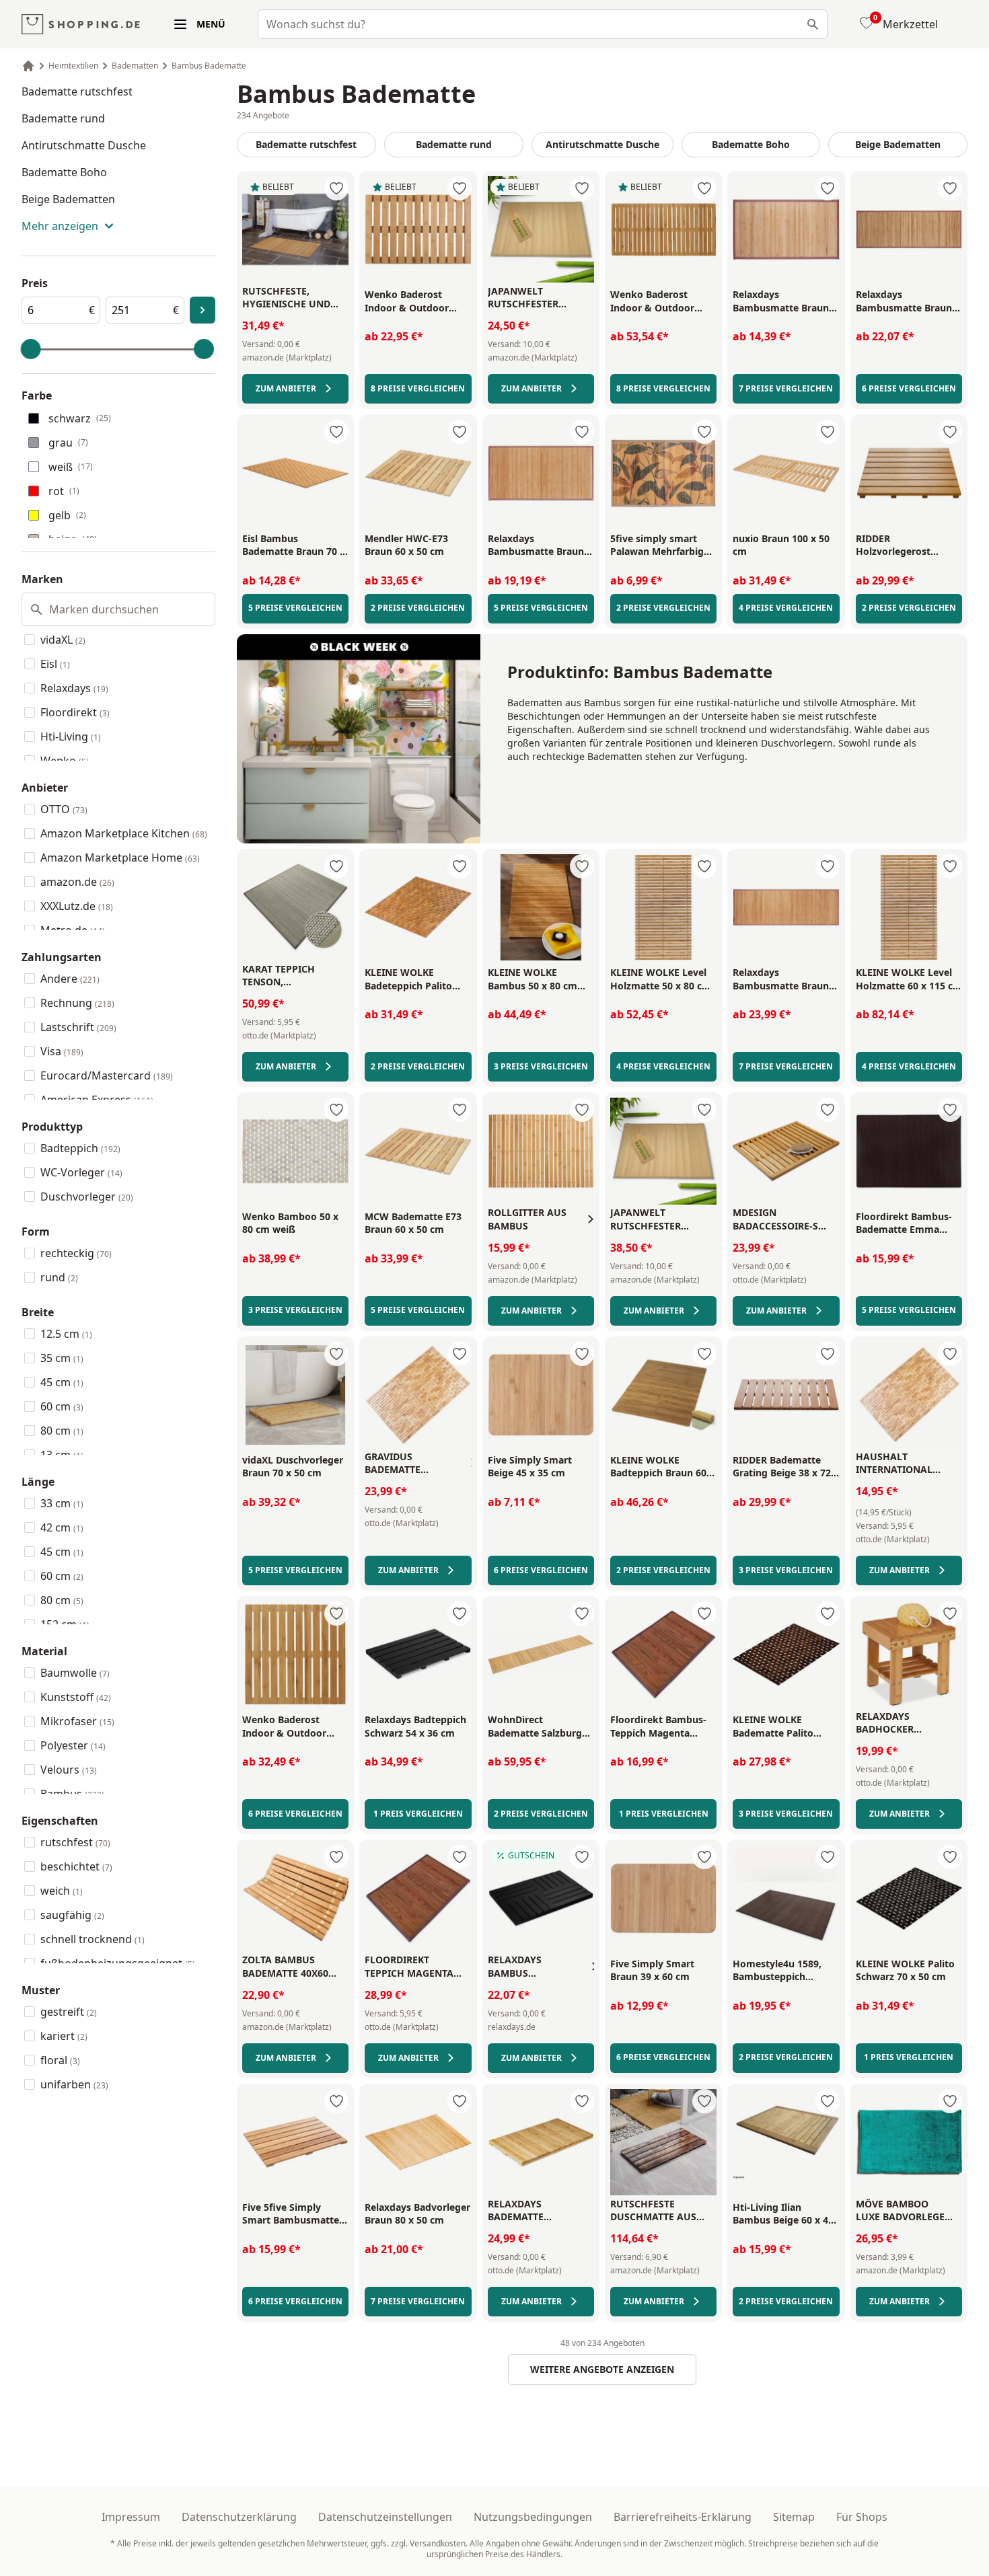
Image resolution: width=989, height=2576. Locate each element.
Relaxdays (74, 688)
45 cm (62, 1382)
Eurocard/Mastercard (107, 1075)
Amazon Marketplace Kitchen (124, 833)
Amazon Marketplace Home (120, 858)
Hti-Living (71, 736)
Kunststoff (76, 1697)
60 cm (62, 1406)
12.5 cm (66, 1334)
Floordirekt (75, 712)
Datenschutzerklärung (239, 2517)
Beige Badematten (68, 199)
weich (62, 1891)
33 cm (62, 1503)
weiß (71, 467)
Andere (70, 979)
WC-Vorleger (81, 1172)
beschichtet (76, 1866)
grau (68, 443)
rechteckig (76, 1253)
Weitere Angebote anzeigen (602, 2369)
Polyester (73, 1745)
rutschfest (75, 1842)
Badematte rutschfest (77, 91)
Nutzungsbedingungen (533, 2517)
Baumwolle (75, 1673)
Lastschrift (78, 1027)
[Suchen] (813, 24)
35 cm (62, 1358)
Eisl (55, 664)
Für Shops (862, 2517)
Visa (62, 1051)
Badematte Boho (64, 172)
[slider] (31, 349)
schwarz (80, 418)
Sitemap (794, 2517)
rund (59, 1277)
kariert (64, 2036)
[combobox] (543, 24)
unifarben (74, 2084)
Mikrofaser (77, 1721)
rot (64, 491)
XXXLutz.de (77, 906)
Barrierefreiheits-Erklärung (683, 2517)
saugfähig (72, 1915)
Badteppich (80, 1148)
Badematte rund (63, 118)
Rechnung (77, 1003)
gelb (67, 515)
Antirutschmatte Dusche (84, 145)
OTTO (64, 809)
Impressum (131, 2517)
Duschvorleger (87, 1197)
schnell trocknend (93, 1939)
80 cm (62, 1431)
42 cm (62, 1527)
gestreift (69, 2012)
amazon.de (77, 882)
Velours (69, 1770)
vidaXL (63, 640)
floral (60, 2060)
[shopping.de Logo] (81, 25)
